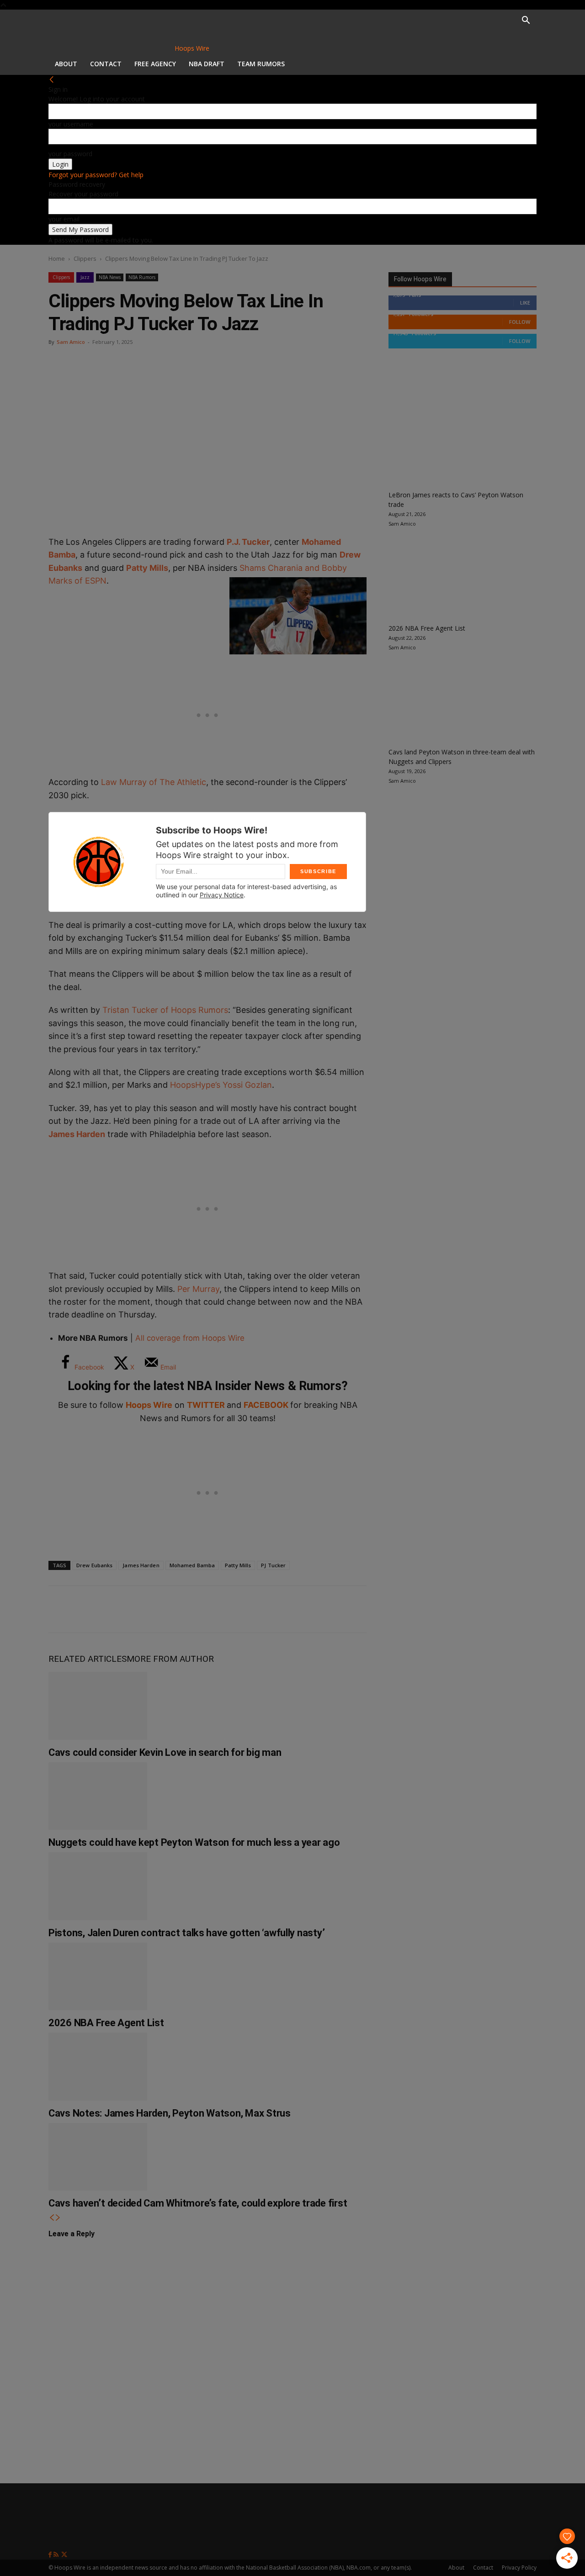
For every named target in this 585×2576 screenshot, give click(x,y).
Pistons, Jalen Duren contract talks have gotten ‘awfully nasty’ (186, 1933)
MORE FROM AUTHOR (170, 1659)
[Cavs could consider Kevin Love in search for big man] (98, 1706)
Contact (106, 64)
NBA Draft (207, 64)
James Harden (77, 1134)
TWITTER (206, 1405)
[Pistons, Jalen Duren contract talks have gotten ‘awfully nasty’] (98, 1886)
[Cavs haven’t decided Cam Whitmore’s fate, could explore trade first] (98, 2157)
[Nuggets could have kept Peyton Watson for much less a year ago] (98, 1796)
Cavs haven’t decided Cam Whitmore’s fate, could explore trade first (198, 2203)
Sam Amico (71, 342)
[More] (213, 1609)
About (66, 64)
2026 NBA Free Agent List (106, 2023)
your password (70, 154)
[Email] (183, 1609)
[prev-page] (52, 2218)
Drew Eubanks (94, 1565)
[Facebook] (62, 1609)
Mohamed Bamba (192, 1565)
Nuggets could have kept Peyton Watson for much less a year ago (194, 1842)
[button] (526, 21)
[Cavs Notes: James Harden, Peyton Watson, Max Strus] (98, 2066)
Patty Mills (147, 568)
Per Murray (198, 1289)
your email (64, 219)
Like (525, 303)
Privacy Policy (519, 2568)
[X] (92, 1609)
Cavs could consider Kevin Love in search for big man (165, 1752)
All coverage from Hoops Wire (189, 1338)
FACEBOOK (266, 1405)
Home (57, 258)
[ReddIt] (153, 1609)
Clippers (85, 258)
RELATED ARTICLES (88, 1659)
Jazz (85, 277)
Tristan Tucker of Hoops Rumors (165, 1010)
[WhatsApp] (122, 1609)
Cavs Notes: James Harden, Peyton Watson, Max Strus (170, 2113)
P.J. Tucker (248, 542)
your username (71, 124)
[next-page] (58, 2218)
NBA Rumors (142, 277)
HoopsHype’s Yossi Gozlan (221, 1085)
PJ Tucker (273, 1565)
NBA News (110, 277)
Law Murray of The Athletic (154, 782)
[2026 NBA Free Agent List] (98, 1976)
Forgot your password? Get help (96, 175)
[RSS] (57, 2555)
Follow (520, 322)
